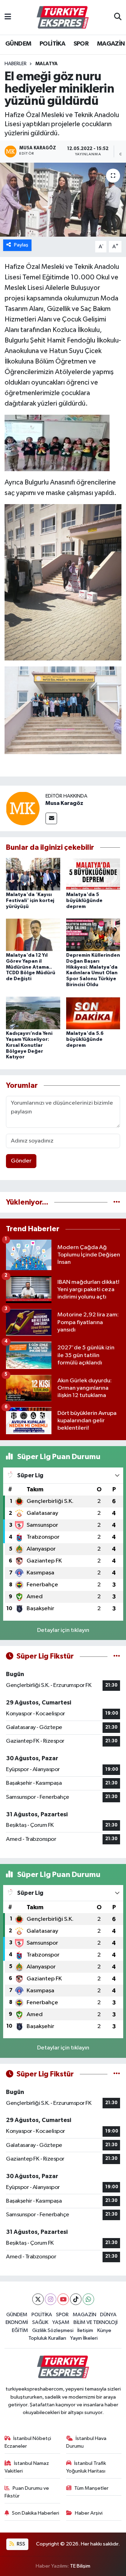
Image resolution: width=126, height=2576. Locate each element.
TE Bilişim (80, 2566)
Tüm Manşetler (91, 2488)
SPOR (81, 44)
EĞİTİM (20, 2330)
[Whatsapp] (88, 2299)
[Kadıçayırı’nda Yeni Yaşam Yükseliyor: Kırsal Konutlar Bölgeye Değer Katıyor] (33, 1013)
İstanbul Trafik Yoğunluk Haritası (86, 2467)
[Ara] (118, 18)
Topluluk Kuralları (47, 2338)
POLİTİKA (52, 44)
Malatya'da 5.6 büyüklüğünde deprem (85, 1039)
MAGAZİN (111, 44)
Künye (104, 2330)
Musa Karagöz (64, 803)
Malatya (47, 64)
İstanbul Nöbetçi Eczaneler (28, 2442)
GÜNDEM (18, 44)
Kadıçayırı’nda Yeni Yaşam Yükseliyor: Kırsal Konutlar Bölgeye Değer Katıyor (29, 1045)
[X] (38, 2299)
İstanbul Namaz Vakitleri (27, 2467)
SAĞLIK (40, 2322)
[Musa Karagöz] (23, 808)
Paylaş (21, 245)
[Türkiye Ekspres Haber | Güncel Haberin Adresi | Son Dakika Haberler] (63, 18)
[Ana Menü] (8, 17)
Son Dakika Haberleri (36, 2513)
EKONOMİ (17, 2322)
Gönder (21, 1161)
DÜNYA (108, 2315)
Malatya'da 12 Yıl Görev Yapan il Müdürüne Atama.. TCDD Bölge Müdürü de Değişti (31, 967)
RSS (20, 2544)
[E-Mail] (51, 818)
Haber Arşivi (89, 2513)
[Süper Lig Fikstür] (117, 1656)
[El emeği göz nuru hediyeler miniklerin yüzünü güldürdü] (63, 200)
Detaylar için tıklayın (63, 1630)
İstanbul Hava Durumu (86, 2442)
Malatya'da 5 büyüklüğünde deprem (84, 901)
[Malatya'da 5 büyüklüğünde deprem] (93, 874)
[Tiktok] (76, 2299)
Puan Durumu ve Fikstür (27, 2492)
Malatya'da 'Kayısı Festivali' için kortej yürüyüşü (30, 901)
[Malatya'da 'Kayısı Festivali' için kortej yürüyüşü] (33, 874)
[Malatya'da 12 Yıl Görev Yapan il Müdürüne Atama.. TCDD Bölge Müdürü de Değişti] (33, 934)
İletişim (85, 2330)
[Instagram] (51, 2299)
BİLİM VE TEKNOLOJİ (96, 2322)
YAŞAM (61, 2322)
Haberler (16, 64)
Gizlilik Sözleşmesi (53, 2330)
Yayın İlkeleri (84, 2338)
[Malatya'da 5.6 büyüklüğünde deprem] (93, 1013)
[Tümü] (117, 1202)
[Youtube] (63, 2299)
